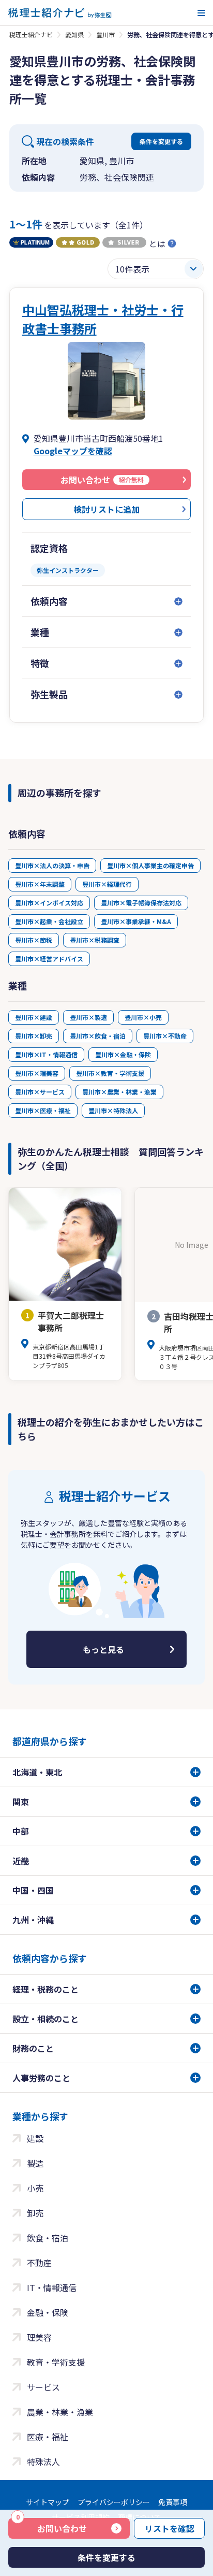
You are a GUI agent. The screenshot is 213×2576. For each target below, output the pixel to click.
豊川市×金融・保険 (123, 1054)
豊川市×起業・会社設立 (49, 921)
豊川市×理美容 (37, 1073)
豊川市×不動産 (165, 1036)
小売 (35, 2188)
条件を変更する (161, 141)
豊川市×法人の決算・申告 (52, 865)
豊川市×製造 (88, 1017)
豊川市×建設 (34, 1017)
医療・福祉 (48, 2437)
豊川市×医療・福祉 (43, 1110)
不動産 (39, 2263)
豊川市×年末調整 (40, 884)
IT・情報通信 (52, 2287)
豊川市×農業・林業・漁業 (119, 1092)
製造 (35, 2163)
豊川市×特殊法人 (113, 1110)
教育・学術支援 (56, 2362)
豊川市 (105, 34)
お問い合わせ (51, 2526)
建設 (35, 2138)
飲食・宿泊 (48, 2238)
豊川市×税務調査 (95, 940)
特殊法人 (43, 2462)
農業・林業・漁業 (60, 2412)
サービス (43, 2387)
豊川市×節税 (34, 940)
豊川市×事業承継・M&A (136, 921)
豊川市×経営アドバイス (49, 959)
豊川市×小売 (143, 1017)
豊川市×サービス (40, 1092)
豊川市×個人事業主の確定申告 (150, 865)
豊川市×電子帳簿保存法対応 (141, 903)
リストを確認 (170, 2528)
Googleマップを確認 (73, 451)
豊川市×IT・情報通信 (46, 1054)
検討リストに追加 (106, 509)
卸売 (35, 2213)
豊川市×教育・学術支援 (110, 1073)
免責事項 (173, 2502)
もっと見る (103, 1649)
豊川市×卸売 (34, 1036)
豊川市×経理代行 (107, 884)
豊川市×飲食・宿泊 (98, 1036)
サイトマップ (48, 2502)
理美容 (39, 2337)
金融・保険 (48, 2312)
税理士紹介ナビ (31, 34)
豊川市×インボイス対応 (49, 903)
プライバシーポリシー (114, 2502)
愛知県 (74, 34)
